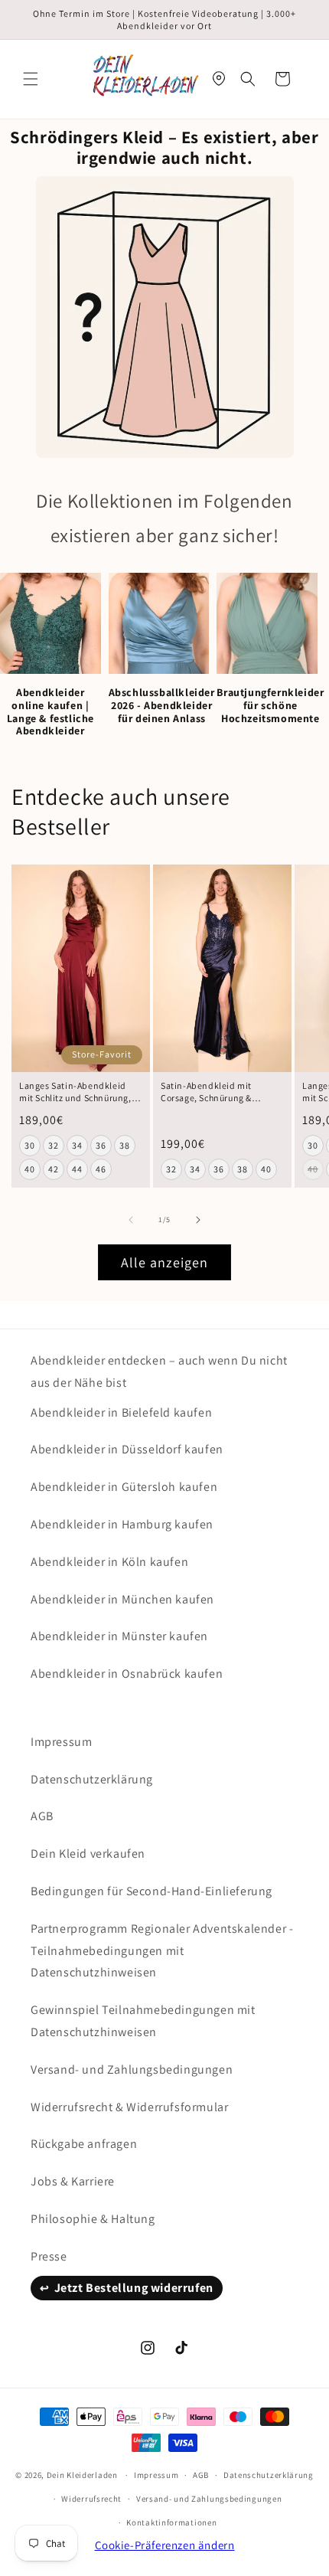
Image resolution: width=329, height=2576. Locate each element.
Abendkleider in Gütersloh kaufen (124, 1487)
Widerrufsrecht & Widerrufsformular (129, 2107)
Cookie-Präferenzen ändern (165, 2545)
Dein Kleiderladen (82, 2475)
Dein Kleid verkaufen (88, 1854)
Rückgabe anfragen (84, 2144)
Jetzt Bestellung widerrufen (134, 2288)
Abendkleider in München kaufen (122, 1599)
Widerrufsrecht (91, 2499)
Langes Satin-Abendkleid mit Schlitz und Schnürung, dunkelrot (75, 1092)
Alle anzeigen (164, 1262)
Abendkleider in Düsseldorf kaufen (127, 1449)
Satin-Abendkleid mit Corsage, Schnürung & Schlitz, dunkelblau (206, 1092)
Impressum (61, 1742)
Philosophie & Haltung (93, 2219)
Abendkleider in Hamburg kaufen (122, 1524)
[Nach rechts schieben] (198, 1220)
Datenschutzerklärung (92, 1779)
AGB (42, 1816)
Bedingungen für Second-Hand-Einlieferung (151, 1891)
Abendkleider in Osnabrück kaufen (127, 1674)
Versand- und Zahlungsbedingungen (132, 2069)
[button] (31, 79)
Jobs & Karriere (73, 2181)
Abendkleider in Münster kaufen (119, 1636)
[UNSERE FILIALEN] (219, 79)
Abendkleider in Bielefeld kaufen (121, 1412)
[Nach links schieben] (131, 1220)
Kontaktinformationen (171, 2522)
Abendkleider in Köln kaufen (109, 1562)
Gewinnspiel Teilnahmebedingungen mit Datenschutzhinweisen (143, 2021)
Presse (49, 2256)
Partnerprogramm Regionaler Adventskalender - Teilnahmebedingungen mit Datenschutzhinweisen (162, 1951)
